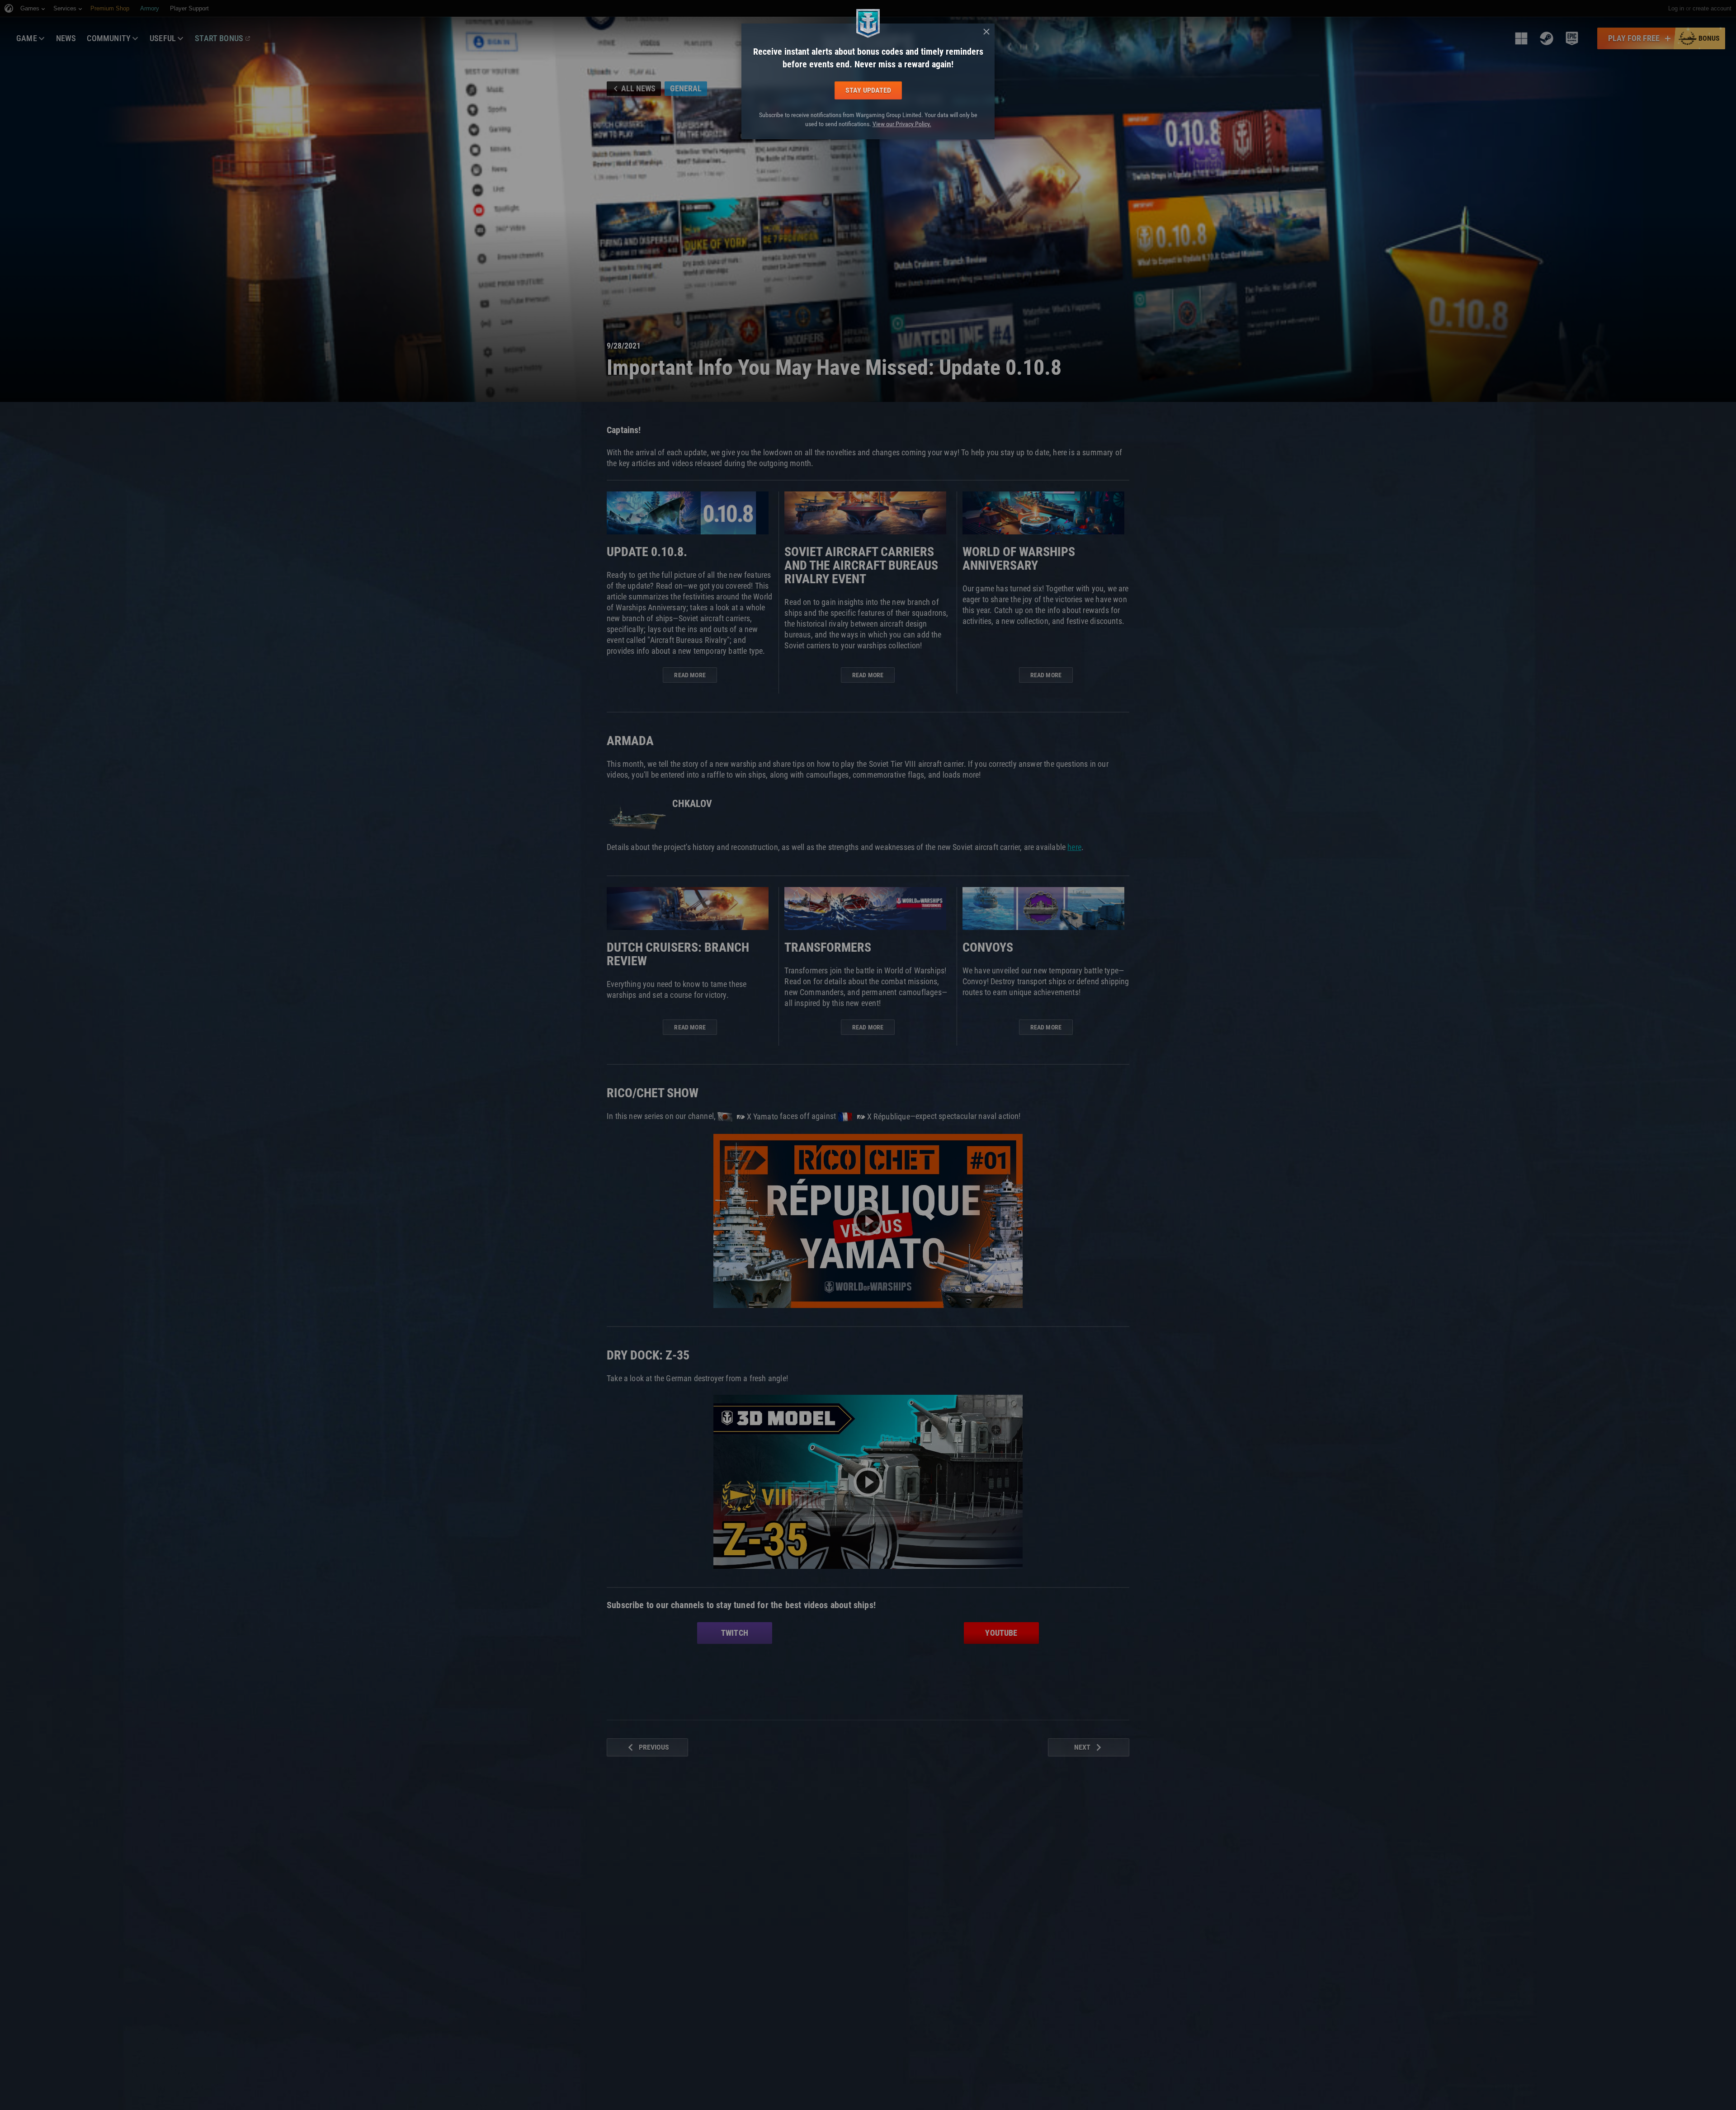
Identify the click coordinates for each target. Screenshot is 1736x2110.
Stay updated (868, 90)
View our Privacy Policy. (902, 124)
